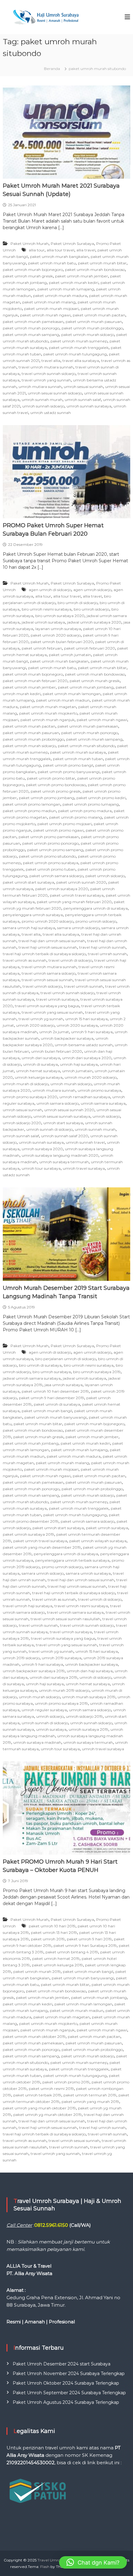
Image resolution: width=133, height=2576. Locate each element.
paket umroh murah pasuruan (94, 322)
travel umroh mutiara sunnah (46, 367)
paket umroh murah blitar (102, 263)
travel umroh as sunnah (25, 960)
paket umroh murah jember (82, 276)
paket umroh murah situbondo (86, 746)
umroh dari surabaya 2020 (87, 1058)
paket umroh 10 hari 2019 (52, 1926)
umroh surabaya (51, 1729)
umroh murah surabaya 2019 (89, 1697)
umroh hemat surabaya (38, 1071)
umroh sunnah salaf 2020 (65, 1136)
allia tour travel (60, 250)
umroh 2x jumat (54, 1032)
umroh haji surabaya (79, 1064)
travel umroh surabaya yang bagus (47, 1006)
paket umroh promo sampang (55, 850)
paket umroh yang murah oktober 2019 (39, 2108)
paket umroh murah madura (60, 296)
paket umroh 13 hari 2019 (54, 1932)
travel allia (51, 361)
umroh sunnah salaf (83, 400)
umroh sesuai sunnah (83, 387)
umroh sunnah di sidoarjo (49, 1129)
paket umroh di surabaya (57, 1404)
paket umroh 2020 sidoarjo (56, 635)
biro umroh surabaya (52, 1372)
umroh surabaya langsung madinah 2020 (60, 1155)
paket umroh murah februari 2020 (35, 681)
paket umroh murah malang (49, 302)
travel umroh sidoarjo (42, 986)
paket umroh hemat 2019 (56, 1958)
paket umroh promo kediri (101, 798)
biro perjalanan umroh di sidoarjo (66, 1359)
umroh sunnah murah (42, 400)
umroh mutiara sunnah (40, 387)
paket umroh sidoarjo (105, 876)
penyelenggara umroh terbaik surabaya (72, 1560)
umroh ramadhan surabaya (85, 1097)
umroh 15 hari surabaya (86, 1019)
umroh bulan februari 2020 (57, 1051)
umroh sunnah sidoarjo (43, 406)
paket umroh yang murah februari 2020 (74, 902)
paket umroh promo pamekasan (49, 837)
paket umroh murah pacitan (99, 315)
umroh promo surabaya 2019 (61, 1703)
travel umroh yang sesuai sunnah (52, 1012)
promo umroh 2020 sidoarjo (47, 921)
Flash (45, 2567)
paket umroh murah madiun (63, 700)
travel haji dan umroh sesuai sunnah (52, 941)
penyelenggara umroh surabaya (33, 915)
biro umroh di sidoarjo (77, 603)
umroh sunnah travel (85, 1142)
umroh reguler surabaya (44, 1710)
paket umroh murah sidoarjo (88, 335)
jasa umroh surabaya (64, 1385)
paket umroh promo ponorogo (50, 843)
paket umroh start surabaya (28, 882)
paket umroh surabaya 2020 (62, 889)
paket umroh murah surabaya (78, 752)
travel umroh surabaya (57, 999)
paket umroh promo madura (85, 811)
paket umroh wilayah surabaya (98, 1541)
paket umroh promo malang (76, 817)
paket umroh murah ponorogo (31, 328)
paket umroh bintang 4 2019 (72, 1952)
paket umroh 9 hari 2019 (89, 1939)
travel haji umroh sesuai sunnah (48, 947)
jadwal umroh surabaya (43, 622)
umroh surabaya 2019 (88, 1729)
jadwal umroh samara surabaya (32, 1378)
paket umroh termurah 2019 (90, 2095)
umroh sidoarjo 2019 (84, 1716)
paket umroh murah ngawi (45, 315)
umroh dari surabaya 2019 (54, 1677)
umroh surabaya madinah (37, 1742)
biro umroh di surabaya (40, 1365)
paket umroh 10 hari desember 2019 (55, 1391)
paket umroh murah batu (52, 263)
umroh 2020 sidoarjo (35, 1025)
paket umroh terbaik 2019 (37, 2095)
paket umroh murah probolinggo (92, 328)
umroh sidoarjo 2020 (22, 1123)
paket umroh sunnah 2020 (81, 882)
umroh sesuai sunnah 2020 (69, 1110)
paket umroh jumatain (70, 655)
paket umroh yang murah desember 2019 (42, 1547)
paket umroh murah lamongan (72, 694)
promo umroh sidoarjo (96, 921)
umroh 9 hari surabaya (92, 1032)
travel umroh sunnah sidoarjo (49, 374)
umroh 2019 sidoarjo (21, 1658)
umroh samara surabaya (103, 1103)
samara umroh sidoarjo (78, 928)
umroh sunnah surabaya (89, 406)
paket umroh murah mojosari (51, 309)
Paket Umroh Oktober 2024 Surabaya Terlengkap (66, 2383)
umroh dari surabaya (41, 1058)
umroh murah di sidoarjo (26, 1084)
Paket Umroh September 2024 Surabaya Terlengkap (69, 2393)
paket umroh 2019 (48, 1939)
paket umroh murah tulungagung (75, 354)
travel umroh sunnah (84, 986)
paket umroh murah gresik (28, 276)
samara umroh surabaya (88, 1573)
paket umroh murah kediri (74, 283)
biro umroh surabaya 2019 (97, 1372)
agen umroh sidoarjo (92, 590)
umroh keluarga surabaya (39, 1077)
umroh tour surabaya (41, 1168)
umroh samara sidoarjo (58, 1103)
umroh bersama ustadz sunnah (84, 1045)
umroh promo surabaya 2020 (30, 1097)
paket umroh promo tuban (51, 869)
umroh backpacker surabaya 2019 (34, 1671)
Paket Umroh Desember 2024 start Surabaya (62, 2364)
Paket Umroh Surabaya (72, 244)
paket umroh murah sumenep (79, 341)
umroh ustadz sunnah (51, 413)
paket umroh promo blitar (51, 778)
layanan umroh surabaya (58, 629)
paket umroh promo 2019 (66, 2082)
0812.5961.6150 (51, 2225)
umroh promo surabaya (99, 1090)
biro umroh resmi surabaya (47, 609)
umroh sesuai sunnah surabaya (62, 1116)
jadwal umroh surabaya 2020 (94, 622)
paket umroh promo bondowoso (56, 785)
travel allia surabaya (81, 361)
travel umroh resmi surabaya (81, 1606)
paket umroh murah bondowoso (95, 270)
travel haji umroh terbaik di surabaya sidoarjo (44, 954)
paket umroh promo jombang (47, 798)
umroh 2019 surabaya (62, 1658)
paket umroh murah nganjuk (47, 720)
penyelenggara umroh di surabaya (96, 908)
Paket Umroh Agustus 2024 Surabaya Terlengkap (66, 2402)
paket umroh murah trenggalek (79, 348)
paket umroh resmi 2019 (51, 2089)
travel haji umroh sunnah (102, 947)
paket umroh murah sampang (31, 335)
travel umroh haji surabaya (28, 1606)
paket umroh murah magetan (48, 707)
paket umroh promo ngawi (58, 830)
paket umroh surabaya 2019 (28, 1534)
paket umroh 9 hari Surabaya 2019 (85, 1945)
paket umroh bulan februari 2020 (62, 642)
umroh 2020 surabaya (77, 1025)
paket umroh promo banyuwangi (69, 772)
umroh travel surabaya (84, 1168)
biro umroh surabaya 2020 (60, 616)
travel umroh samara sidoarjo (49, 973)
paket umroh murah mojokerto (48, 713)
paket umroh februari (42, 648)
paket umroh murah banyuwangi (56, 1417)
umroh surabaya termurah (64, 1162)
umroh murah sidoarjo (71, 1084)
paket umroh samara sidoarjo (56, 876)
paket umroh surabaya (107, 1528)
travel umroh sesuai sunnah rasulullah (65, 1619)
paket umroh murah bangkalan (59, 257)
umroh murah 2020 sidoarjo (91, 1077)
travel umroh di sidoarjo (70, 960)
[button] (93, 2562)
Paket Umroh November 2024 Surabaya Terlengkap (69, 2374)
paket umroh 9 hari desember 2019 (51, 1398)
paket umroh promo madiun (29, 811)
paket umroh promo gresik (56, 791)
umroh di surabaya (41, 1064)
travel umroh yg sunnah (41, 1019)
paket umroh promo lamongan (32, 804)
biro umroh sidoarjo (91, 609)
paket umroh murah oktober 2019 (34, 2036)
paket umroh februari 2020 (90, 648)
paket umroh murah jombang (86, 687)
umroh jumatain (77, 1071)
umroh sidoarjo (106, 1116)
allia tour (37, 250)
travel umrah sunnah (107, 954)
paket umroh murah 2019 (37, 1971)
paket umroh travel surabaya (77, 895)
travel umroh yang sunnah (46, 380)
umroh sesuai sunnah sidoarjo (55, 393)
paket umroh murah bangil (47, 1411)
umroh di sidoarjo (95, 1677)
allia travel (86, 250)
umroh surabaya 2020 (42, 1149)
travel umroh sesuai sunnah (47, 980)
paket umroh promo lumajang (91, 804)
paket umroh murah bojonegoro (33, 270)
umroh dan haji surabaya (90, 1671)
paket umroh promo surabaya (51, 863)
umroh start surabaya (63, 1123)
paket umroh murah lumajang (66, 289)
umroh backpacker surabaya (67, 1038)
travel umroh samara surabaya (75, 1612)
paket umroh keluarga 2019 (57, 1965)
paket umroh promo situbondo (47, 856)
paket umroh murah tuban (78, 759)
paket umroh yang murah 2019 (90, 2102)
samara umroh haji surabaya (29, 928)
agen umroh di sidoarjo (50, 590)
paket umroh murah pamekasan (33, 322)
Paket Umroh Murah (30, 244)
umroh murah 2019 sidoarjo (64, 1690)
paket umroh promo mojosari (64, 824)
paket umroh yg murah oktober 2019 (47, 2115)
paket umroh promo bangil (68, 765)
